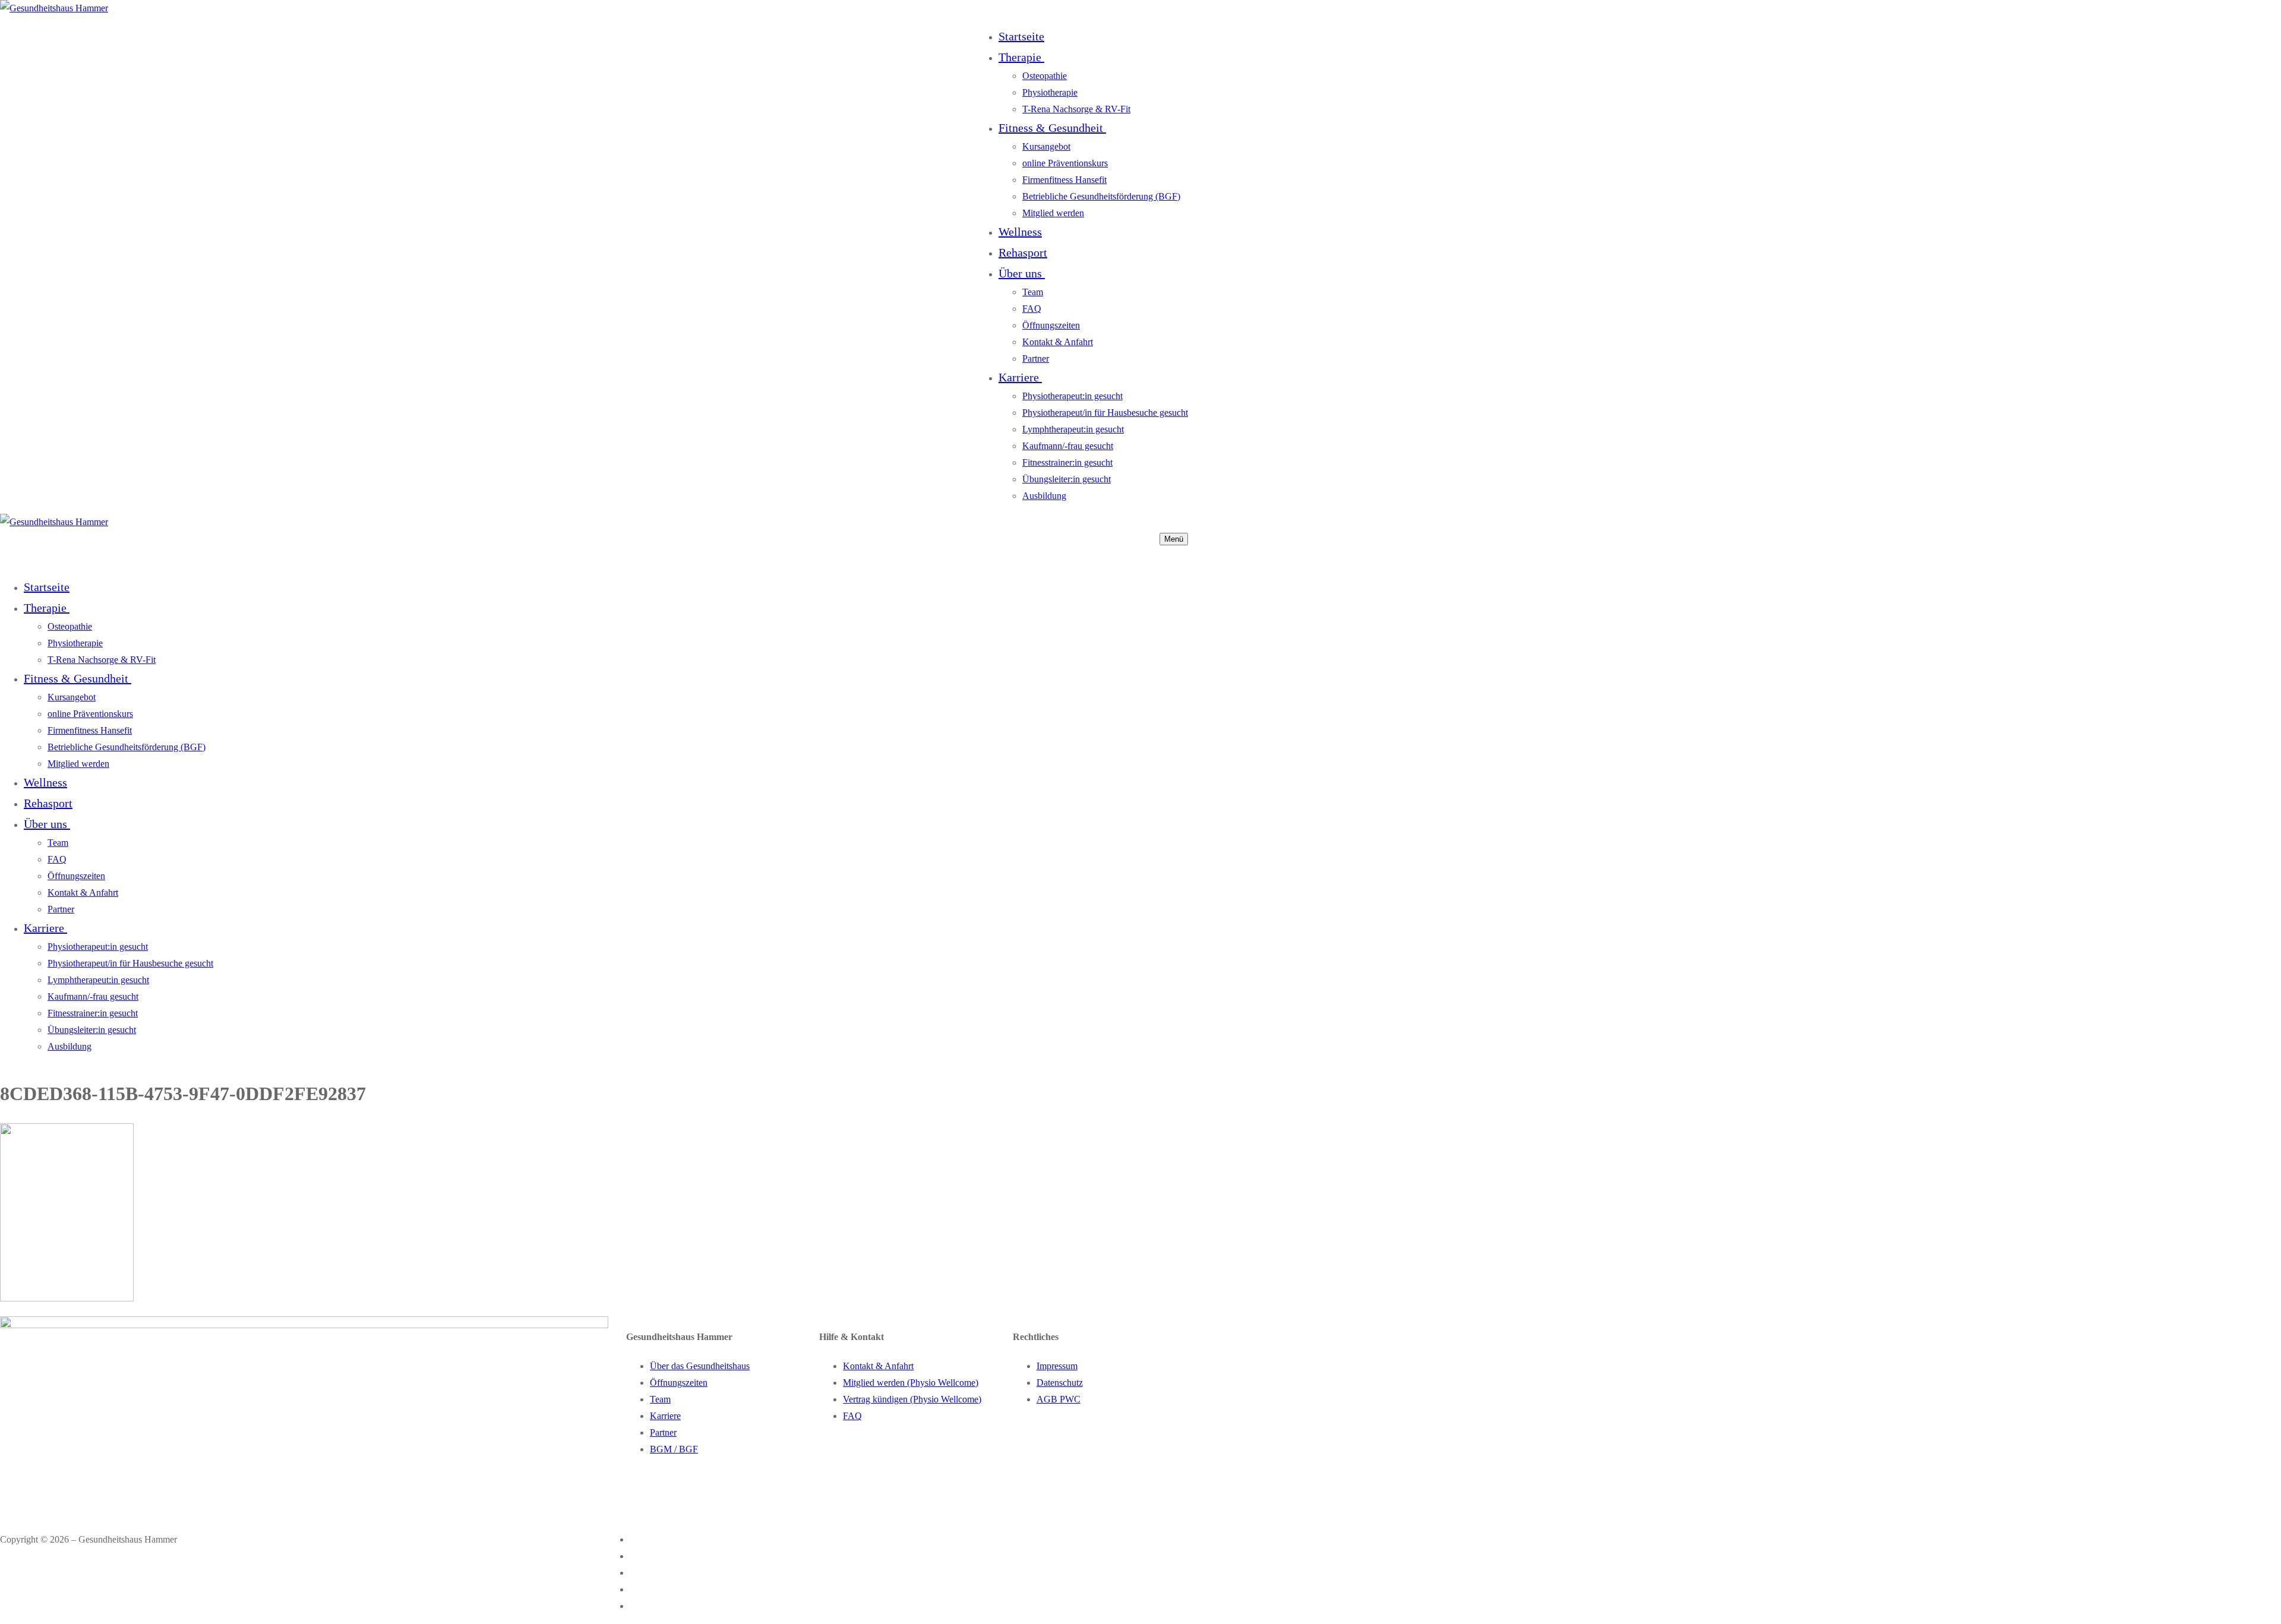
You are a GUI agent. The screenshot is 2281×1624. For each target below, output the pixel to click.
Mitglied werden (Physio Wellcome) (911, 1383)
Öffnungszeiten (679, 1383)
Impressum (1057, 1366)
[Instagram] (638, 1556)
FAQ (852, 1416)
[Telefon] (638, 1589)
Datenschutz (1060, 1383)
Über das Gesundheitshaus (700, 1366)
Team (660, 1399)
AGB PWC (1059, 1399)
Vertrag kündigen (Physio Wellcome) (912, 1399)
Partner (663, 1432)
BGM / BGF (674, 1449)
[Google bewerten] (638, 1573)
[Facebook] (638, 1539)
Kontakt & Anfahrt (878, 1366)
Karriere (665, 1416)
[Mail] (634, 1606)
